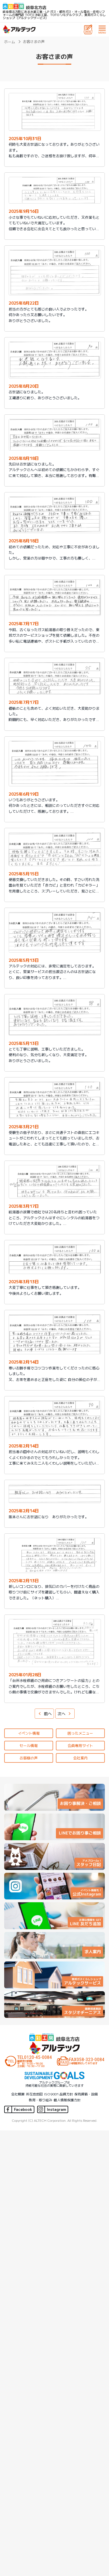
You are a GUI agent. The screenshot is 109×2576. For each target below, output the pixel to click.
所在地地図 (34, 2094)
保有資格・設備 (86, 2094)
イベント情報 (29, 1733)
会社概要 (18, 2094)
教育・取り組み (41, 2100)
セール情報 (29, 1745)
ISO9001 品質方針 (59, 2094)
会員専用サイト (80, 1745)
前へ (48, 1714)
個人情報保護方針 (67, 2100)
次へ (61, 1714)
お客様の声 (29, 1758)
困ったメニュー (80, 1733)
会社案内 (80, 1758)
